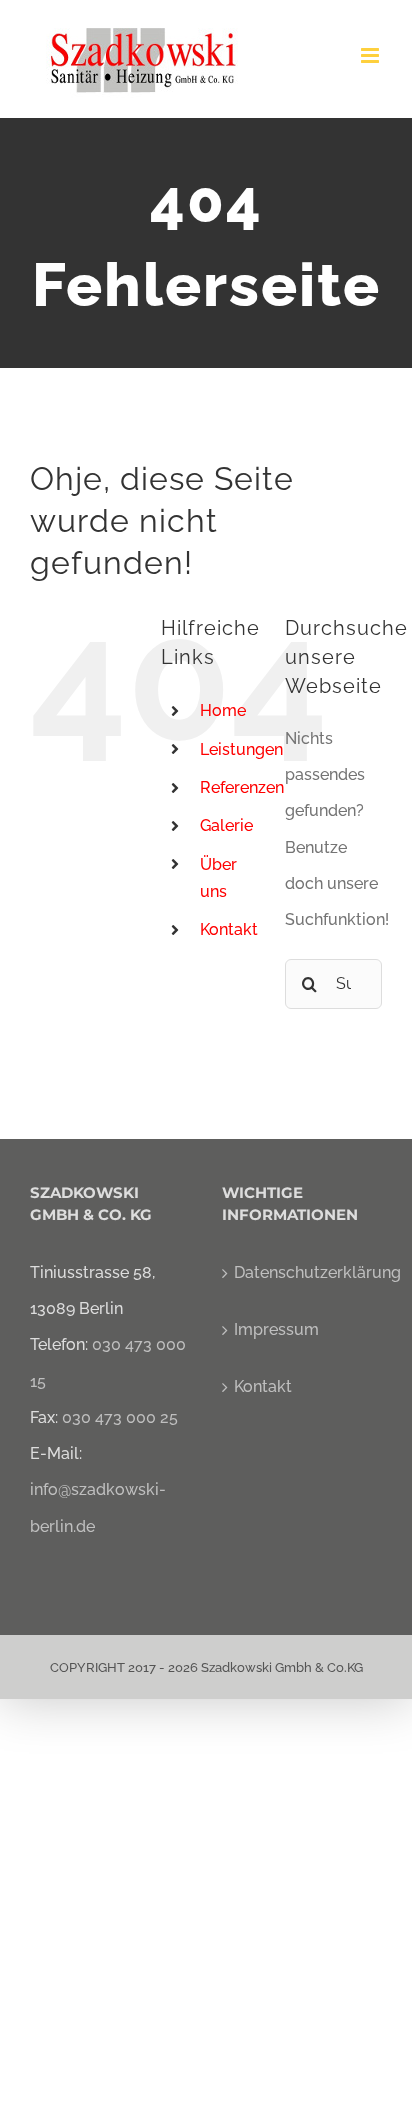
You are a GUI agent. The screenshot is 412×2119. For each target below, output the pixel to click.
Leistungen (241, 749)
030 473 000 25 (120, 1417)
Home (223, 710)
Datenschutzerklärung (303, 1272)
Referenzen (242, 787)
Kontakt (229, 929)
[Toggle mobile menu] (371, 55)
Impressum (276, 1329)
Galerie (226, 825)
